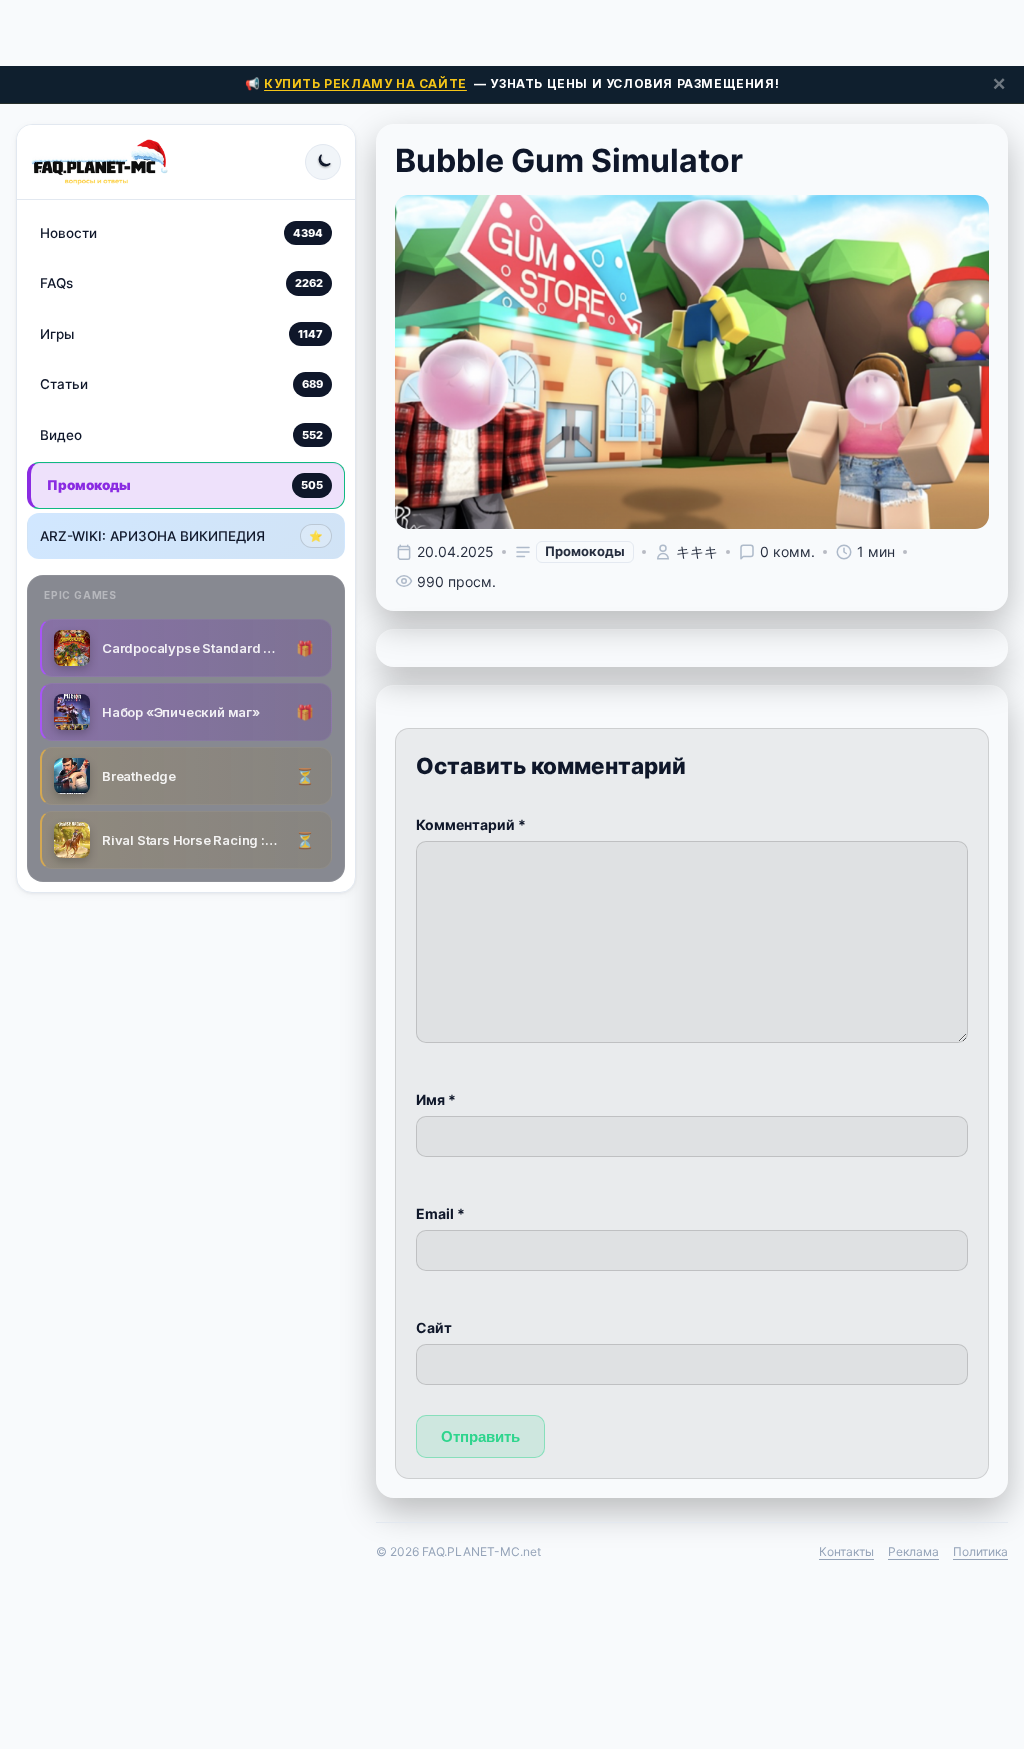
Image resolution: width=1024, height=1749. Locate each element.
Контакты (846, 1551)
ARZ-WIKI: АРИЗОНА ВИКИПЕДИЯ (181, 536)
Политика (980, 1551)
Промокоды (185, 485)
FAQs (181, 283)
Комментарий (471, 824)
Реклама (913, 1551)
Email (440, 1213)
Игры (181, 334)
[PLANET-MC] (99, 162)
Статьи (181, 384)
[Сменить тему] (323, 162)
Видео (181, 435)
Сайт (434, 1327)
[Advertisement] (512, 30)
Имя (436, 1099)
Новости (181, 233)
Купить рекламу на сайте (365, 83)
